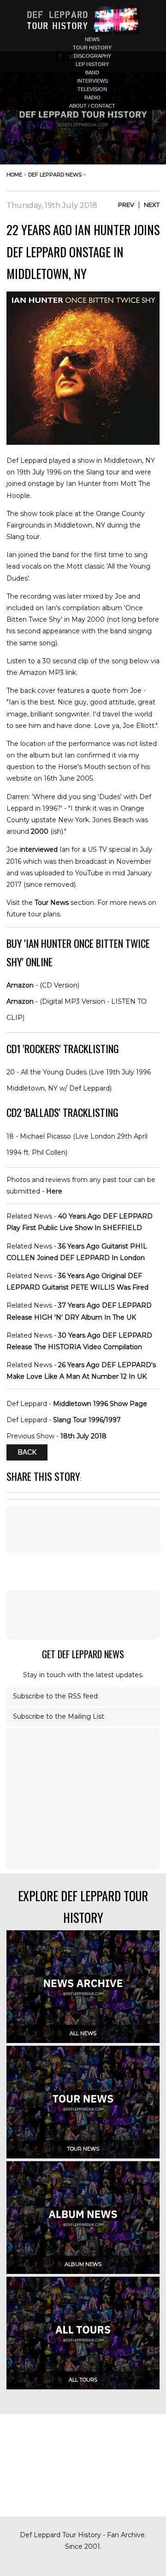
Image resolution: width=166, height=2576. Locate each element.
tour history (92, 48)
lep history (92, 64)
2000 (40, 831)
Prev (126, 205)
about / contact (92, 106)
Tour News (52, 903)
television (92, 89)
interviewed (39, 849)
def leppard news (55, 175)
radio (92, 97)
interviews (92, 81)
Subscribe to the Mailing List (59, 1716)
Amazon (20, 985)
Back (27, 1452)
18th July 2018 (83, 1436)
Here (54, 1191)
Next (152, 205)
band (92, 73)
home (14, 175)
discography (92, 56)
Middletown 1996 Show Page (100, 1404)
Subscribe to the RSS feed (55, 1696)
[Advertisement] (83, 1615)
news (92, 39)
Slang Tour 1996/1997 (87, 1420)
